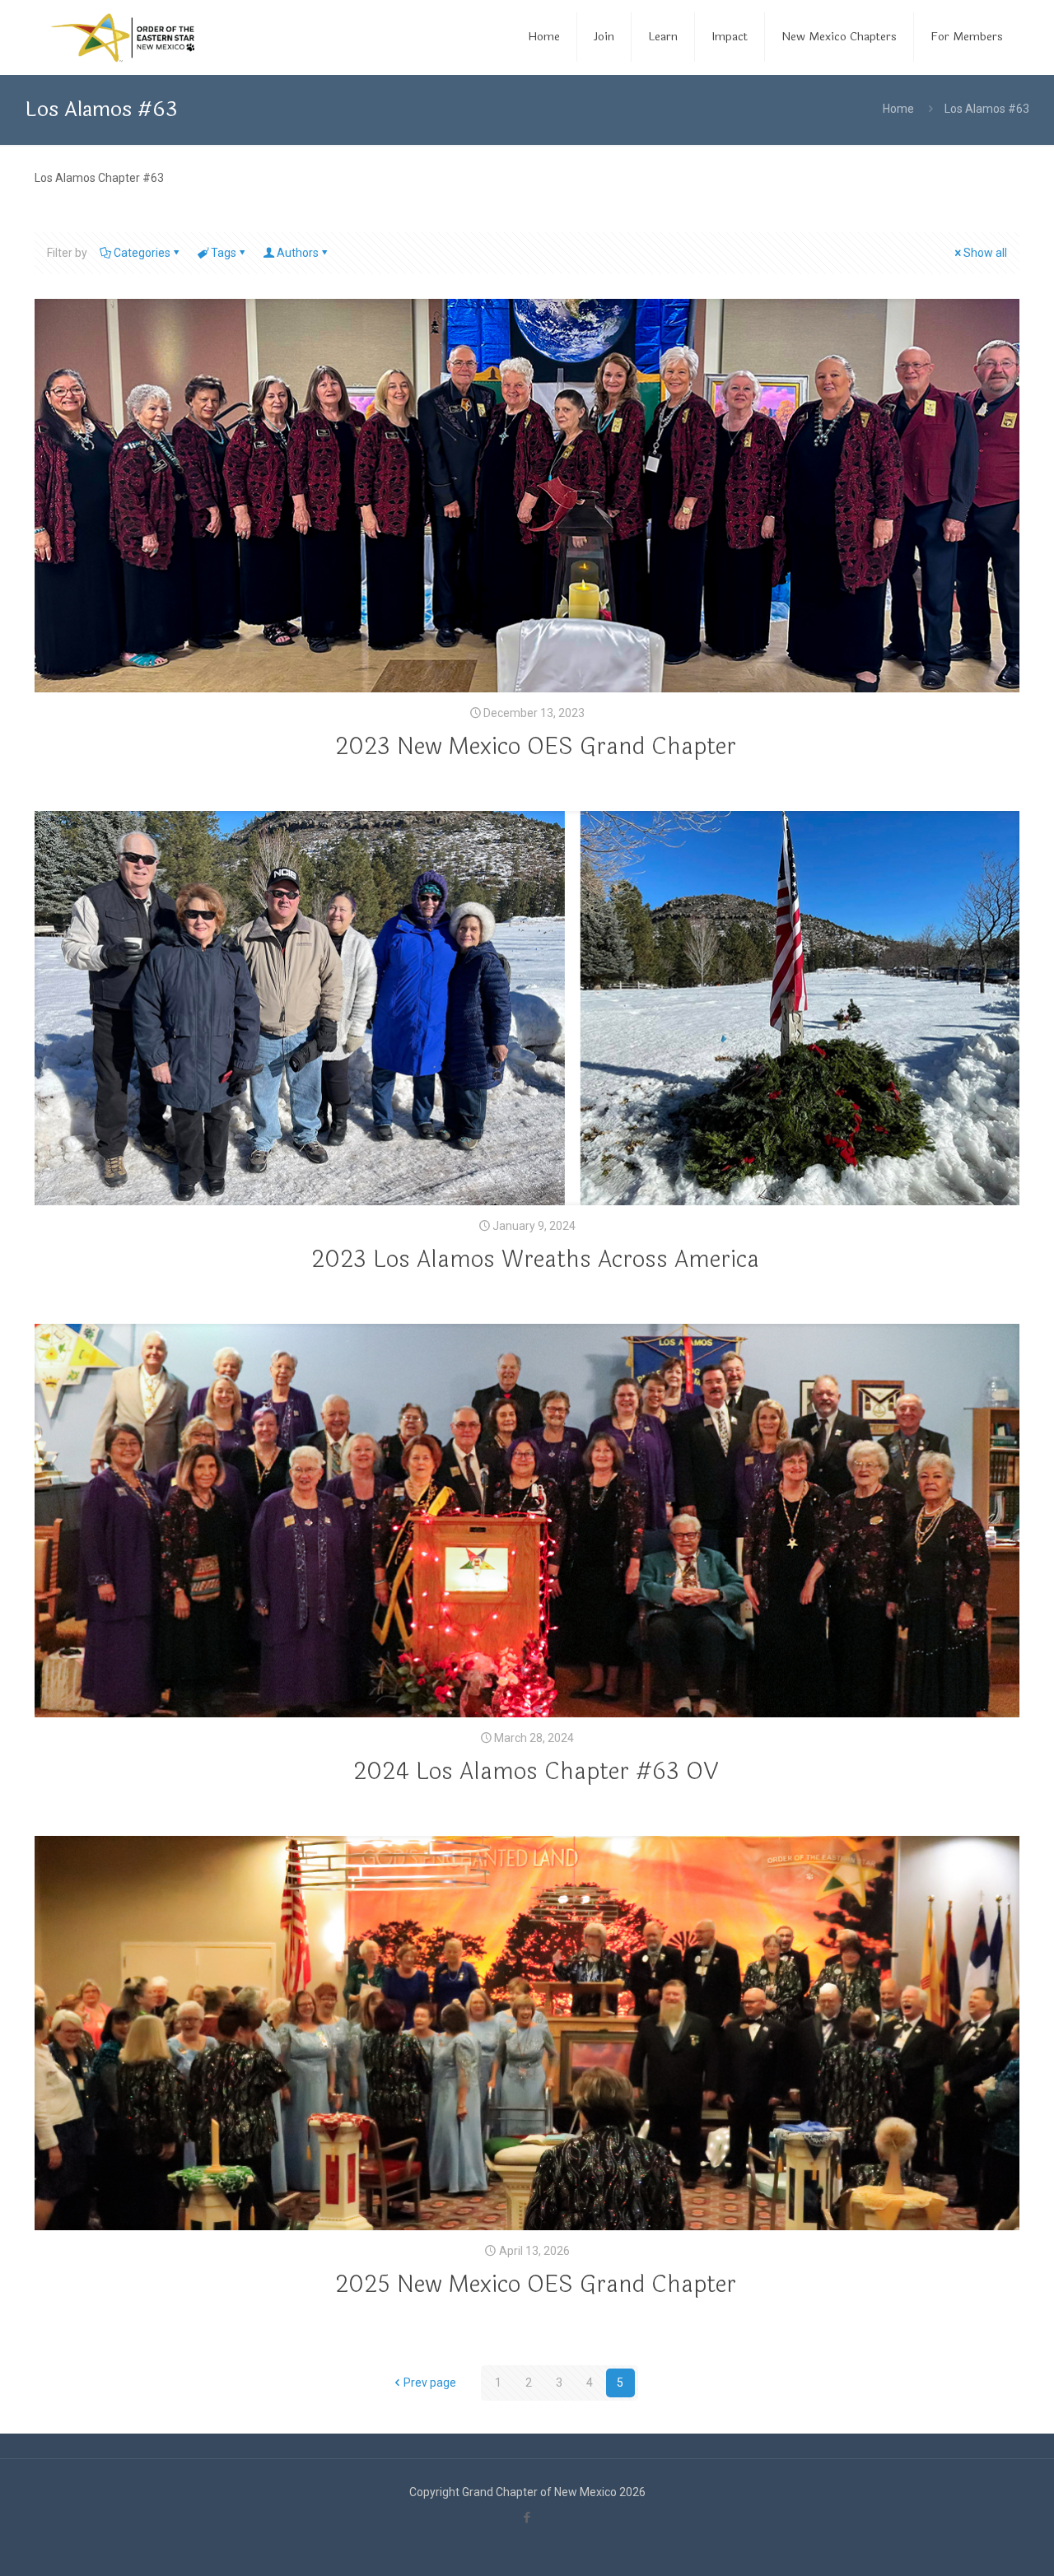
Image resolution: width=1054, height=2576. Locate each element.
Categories (142, 253)
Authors (298, 253)
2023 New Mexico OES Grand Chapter (536, 747)
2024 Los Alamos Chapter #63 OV (536, 1772)
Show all (985, 253)
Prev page (430, 2383)
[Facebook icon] (527, 2518)
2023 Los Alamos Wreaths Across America (535, 1260)
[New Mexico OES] (123, 37)
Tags (224, 253)
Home (898, 109)
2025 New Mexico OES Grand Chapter (536, 2285)
